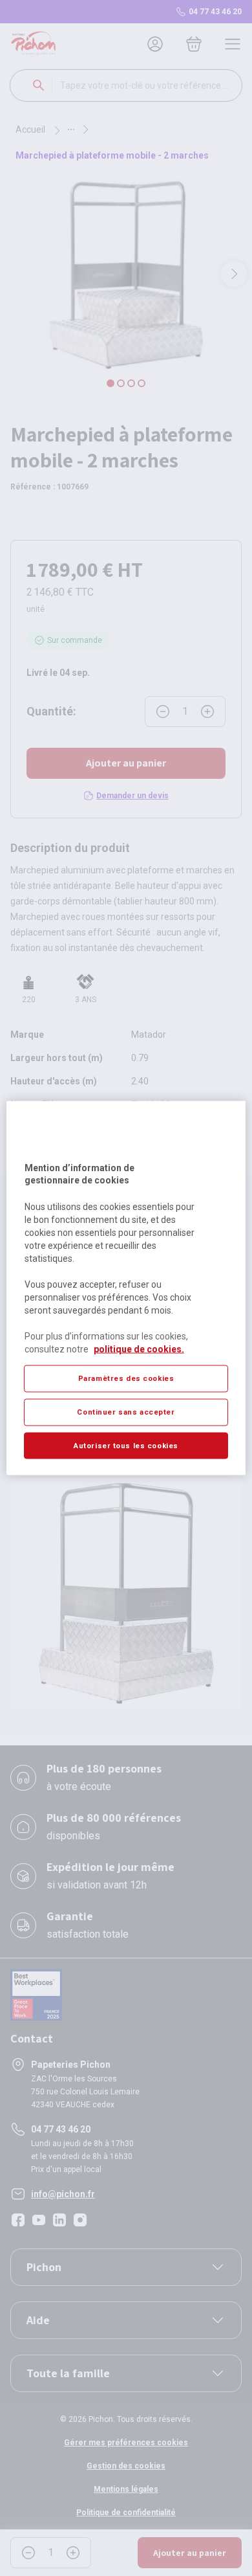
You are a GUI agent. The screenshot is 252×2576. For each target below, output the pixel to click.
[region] (126, 1288)
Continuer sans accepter (126, 1411)
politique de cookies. (139, 1349)
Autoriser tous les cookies (126, 1445)
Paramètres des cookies (126, 1378)
